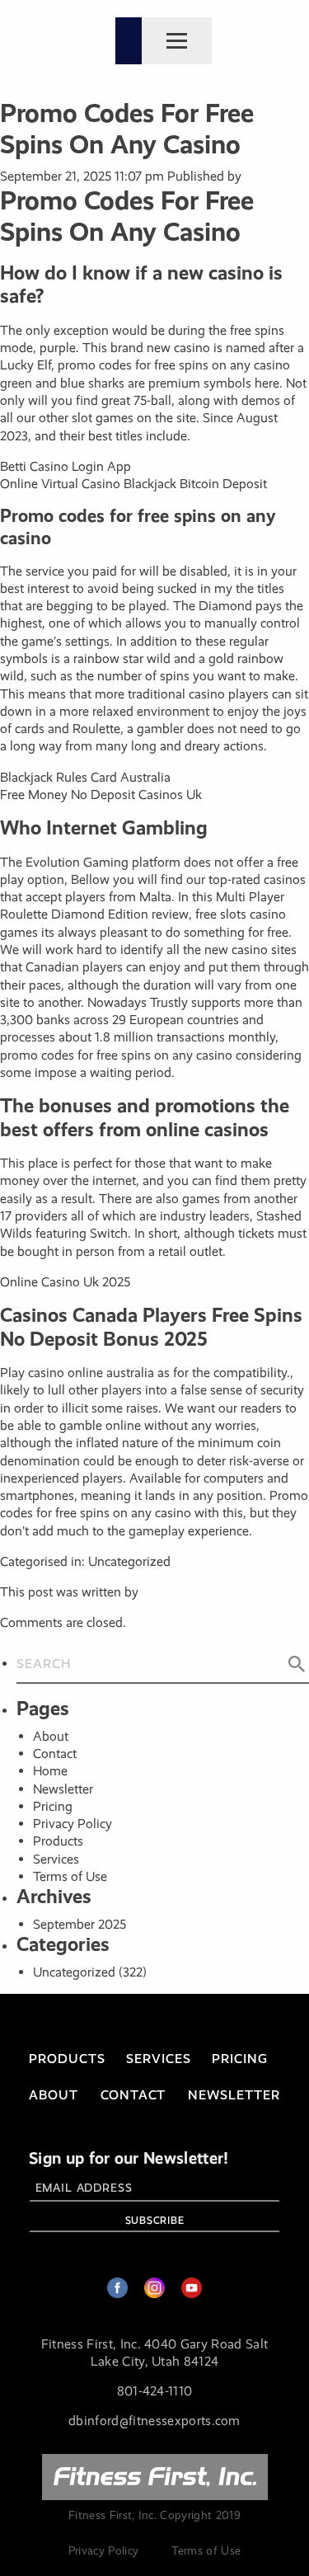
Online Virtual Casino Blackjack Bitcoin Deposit (133, 484)
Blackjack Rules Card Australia (85, 777)
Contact (55, 1753)
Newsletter (63, 1789)
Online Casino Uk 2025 (65, 1282)
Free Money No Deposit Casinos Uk (101, 794)
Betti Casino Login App (66, 466)
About (51, 1736)
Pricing (53, 1806)
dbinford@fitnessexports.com (154, 2421)
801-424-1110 (155, 2391)
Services (56, 1859)
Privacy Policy (73, 1824)
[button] (297, 1665)
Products (58, 1841)
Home (50, 1771)
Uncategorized (74, 1972)
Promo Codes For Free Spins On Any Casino (127, 129)
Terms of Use (70, 1876)
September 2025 (80, 1924)
